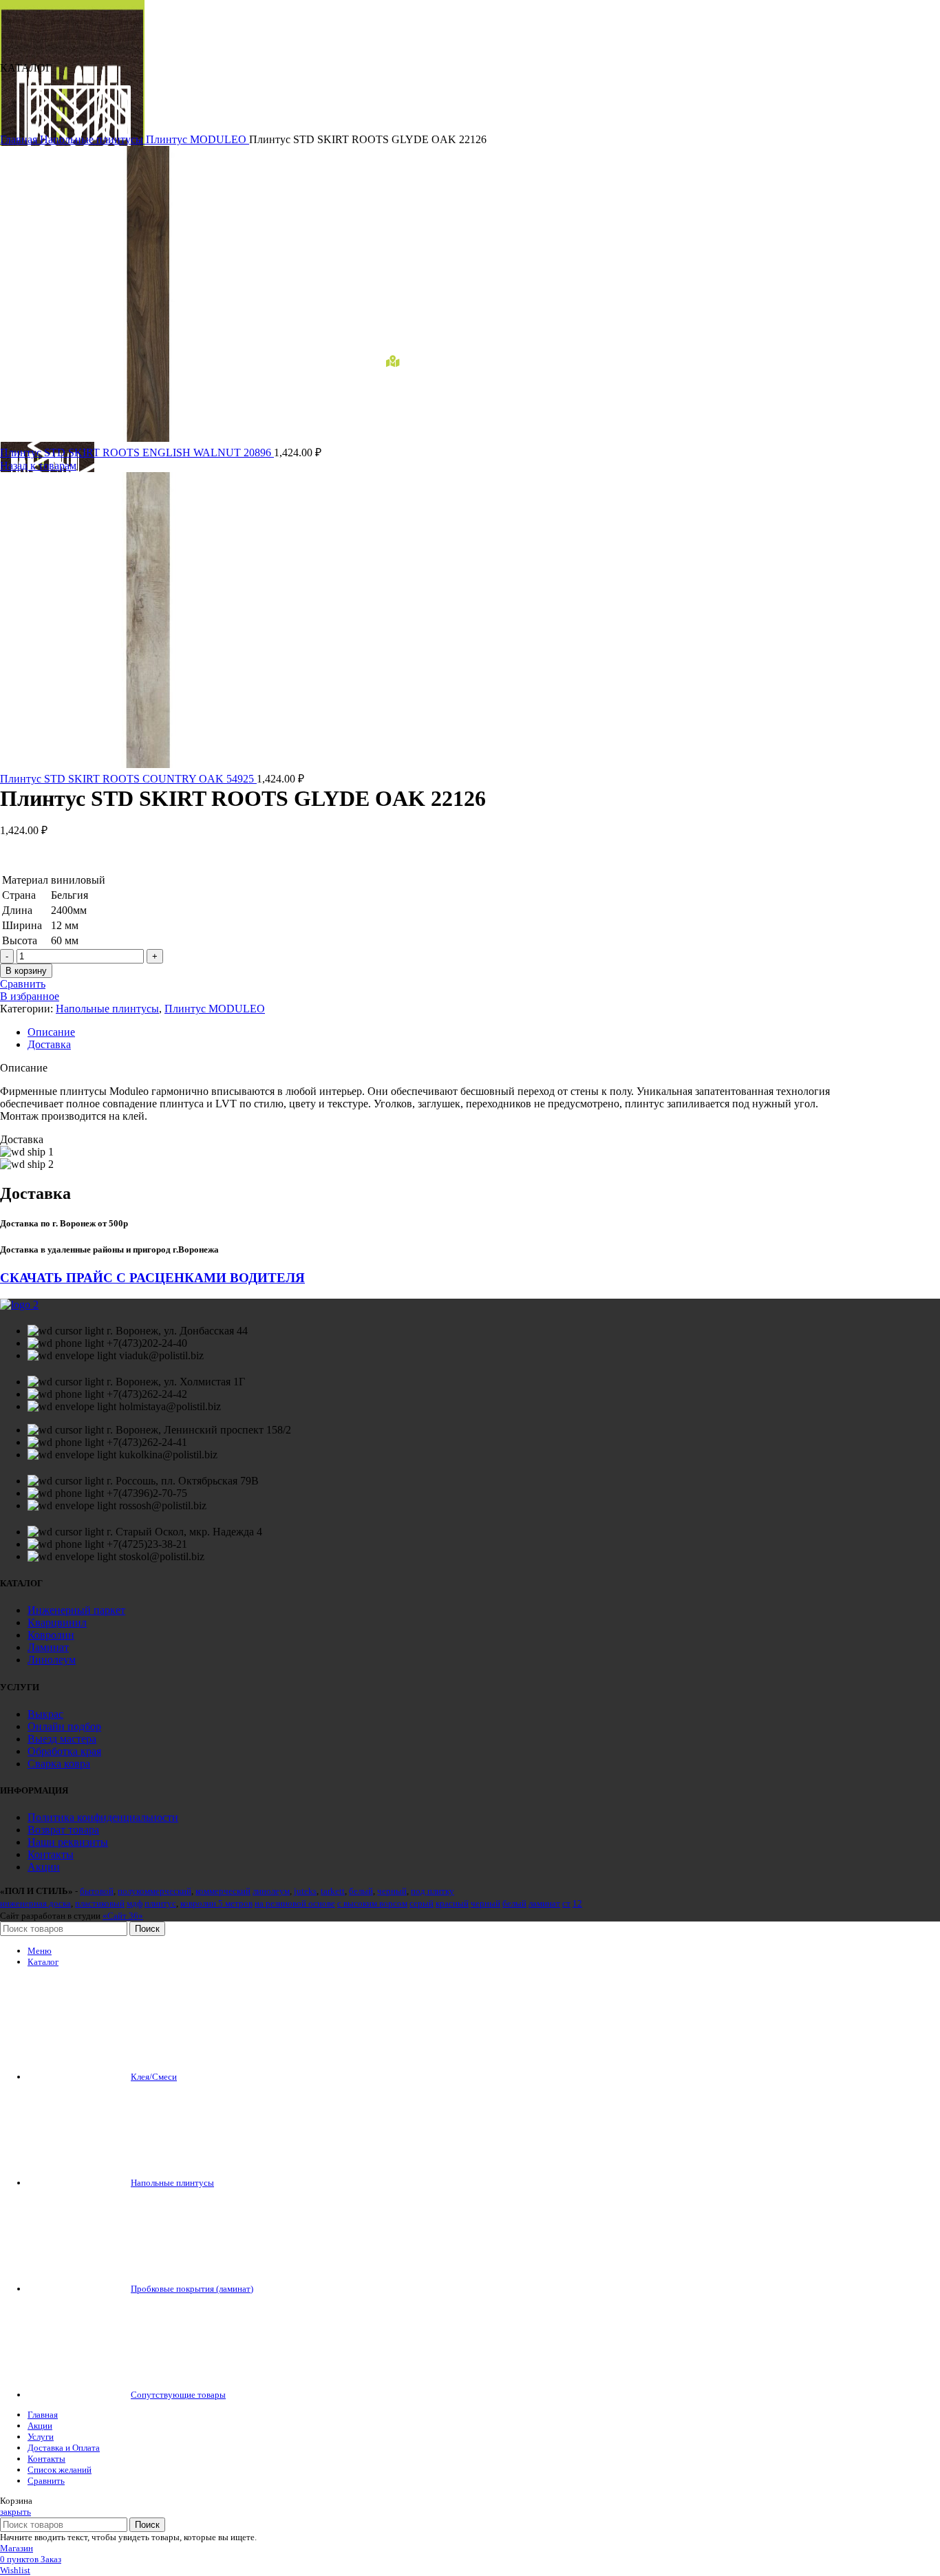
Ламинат (48, 1647)
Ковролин (51, 1635)
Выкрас (45, 1714)
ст (566, 1903)
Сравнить (46, 2481)
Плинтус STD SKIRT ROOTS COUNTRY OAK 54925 (128, 779)
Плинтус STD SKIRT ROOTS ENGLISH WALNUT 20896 (137, 453)
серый (421, 1903)
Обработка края (64, 1751)
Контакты (51, 1854)
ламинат (544, 1903)
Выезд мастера (62, 1739)
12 (577, 1903)
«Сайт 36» (123, 1916)
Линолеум (52, 1660)
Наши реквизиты (68, 1842)
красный (452, 1903)
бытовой (97, 1891)
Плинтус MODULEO (197, 139)
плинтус (160, 1903)
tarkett (333, 1891)
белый (361, 1891)
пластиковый (100, 1903)
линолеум (271, 1891)
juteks (305, 1891)
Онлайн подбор (64, 1726)
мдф (135, 1903)
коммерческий (223, 1891)
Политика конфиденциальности (103, 1817)
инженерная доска (35, 1903)
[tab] (434, 1032)
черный (392, 1891)
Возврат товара (63, 1830)
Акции (44, 1867)
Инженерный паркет (76, 1610)
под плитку (432, 1891)
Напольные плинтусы (93, 139)
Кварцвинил (57, 1622)
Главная (20, 139)
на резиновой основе (295, 1903)
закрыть (15, 2512)
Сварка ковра (59, 1764)
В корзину (26, 971)
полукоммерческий (154, 1891)
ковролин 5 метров (216, 1903)
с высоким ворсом (372, 1903)
